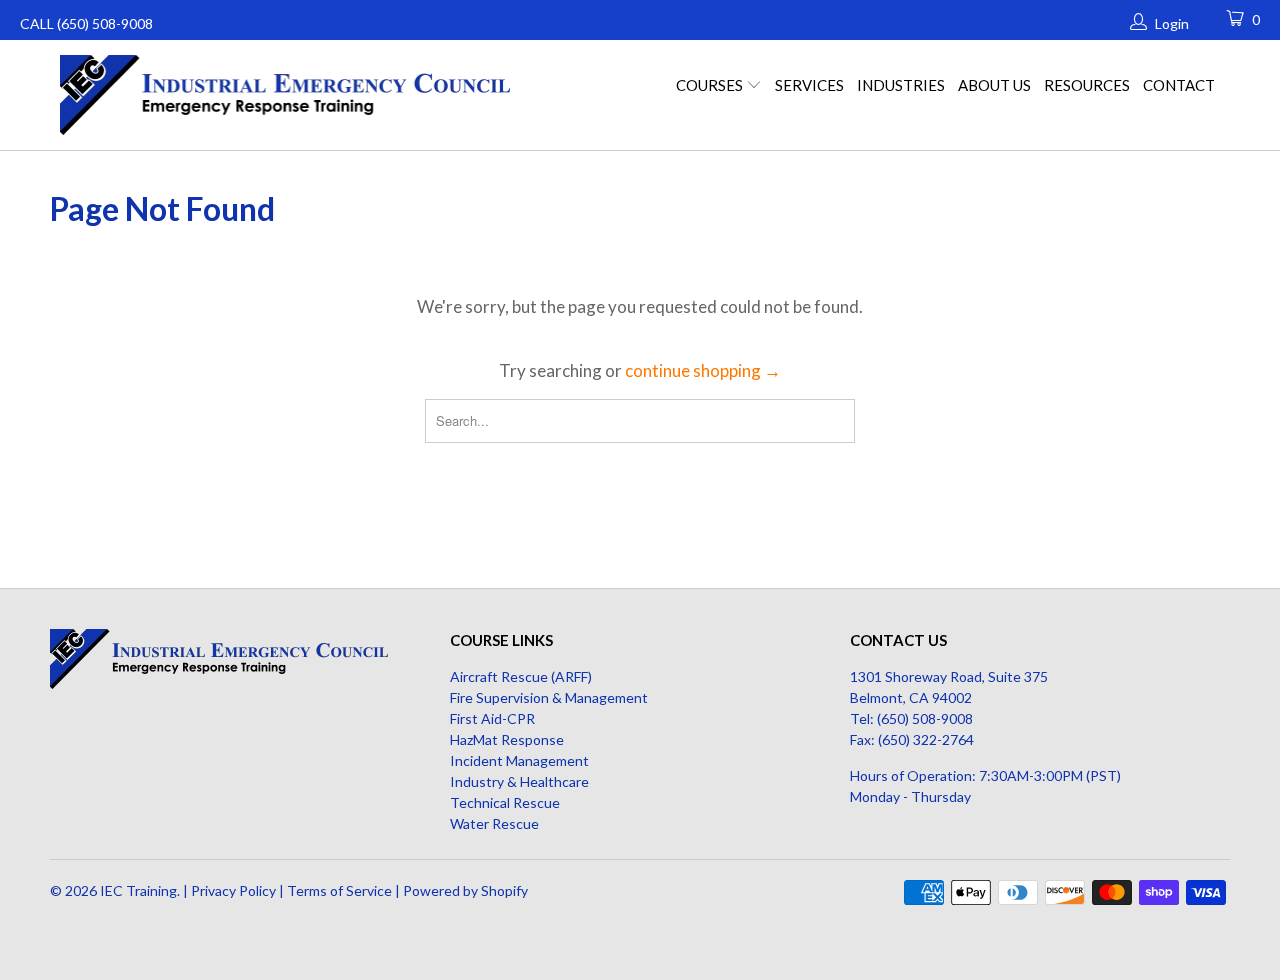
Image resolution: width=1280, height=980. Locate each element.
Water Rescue (494, 823)
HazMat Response (507, 739)
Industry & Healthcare (519, 781)
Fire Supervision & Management (549, 697)
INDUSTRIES (901, 85)
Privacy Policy (233, 890)
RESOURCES (1087, 85)
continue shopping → (703, 370)
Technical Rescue (505, 802)
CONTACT (1179, 85)
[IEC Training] (290, 95)
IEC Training (138, 890)
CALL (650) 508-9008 (86, 23)
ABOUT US (994, 85)
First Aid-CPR (492, 718)
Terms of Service (339, 890)
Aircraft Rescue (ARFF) (521, 676)
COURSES (711, 85)
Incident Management (519, 760)
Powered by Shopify (465, 890)
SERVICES (809, 85)
